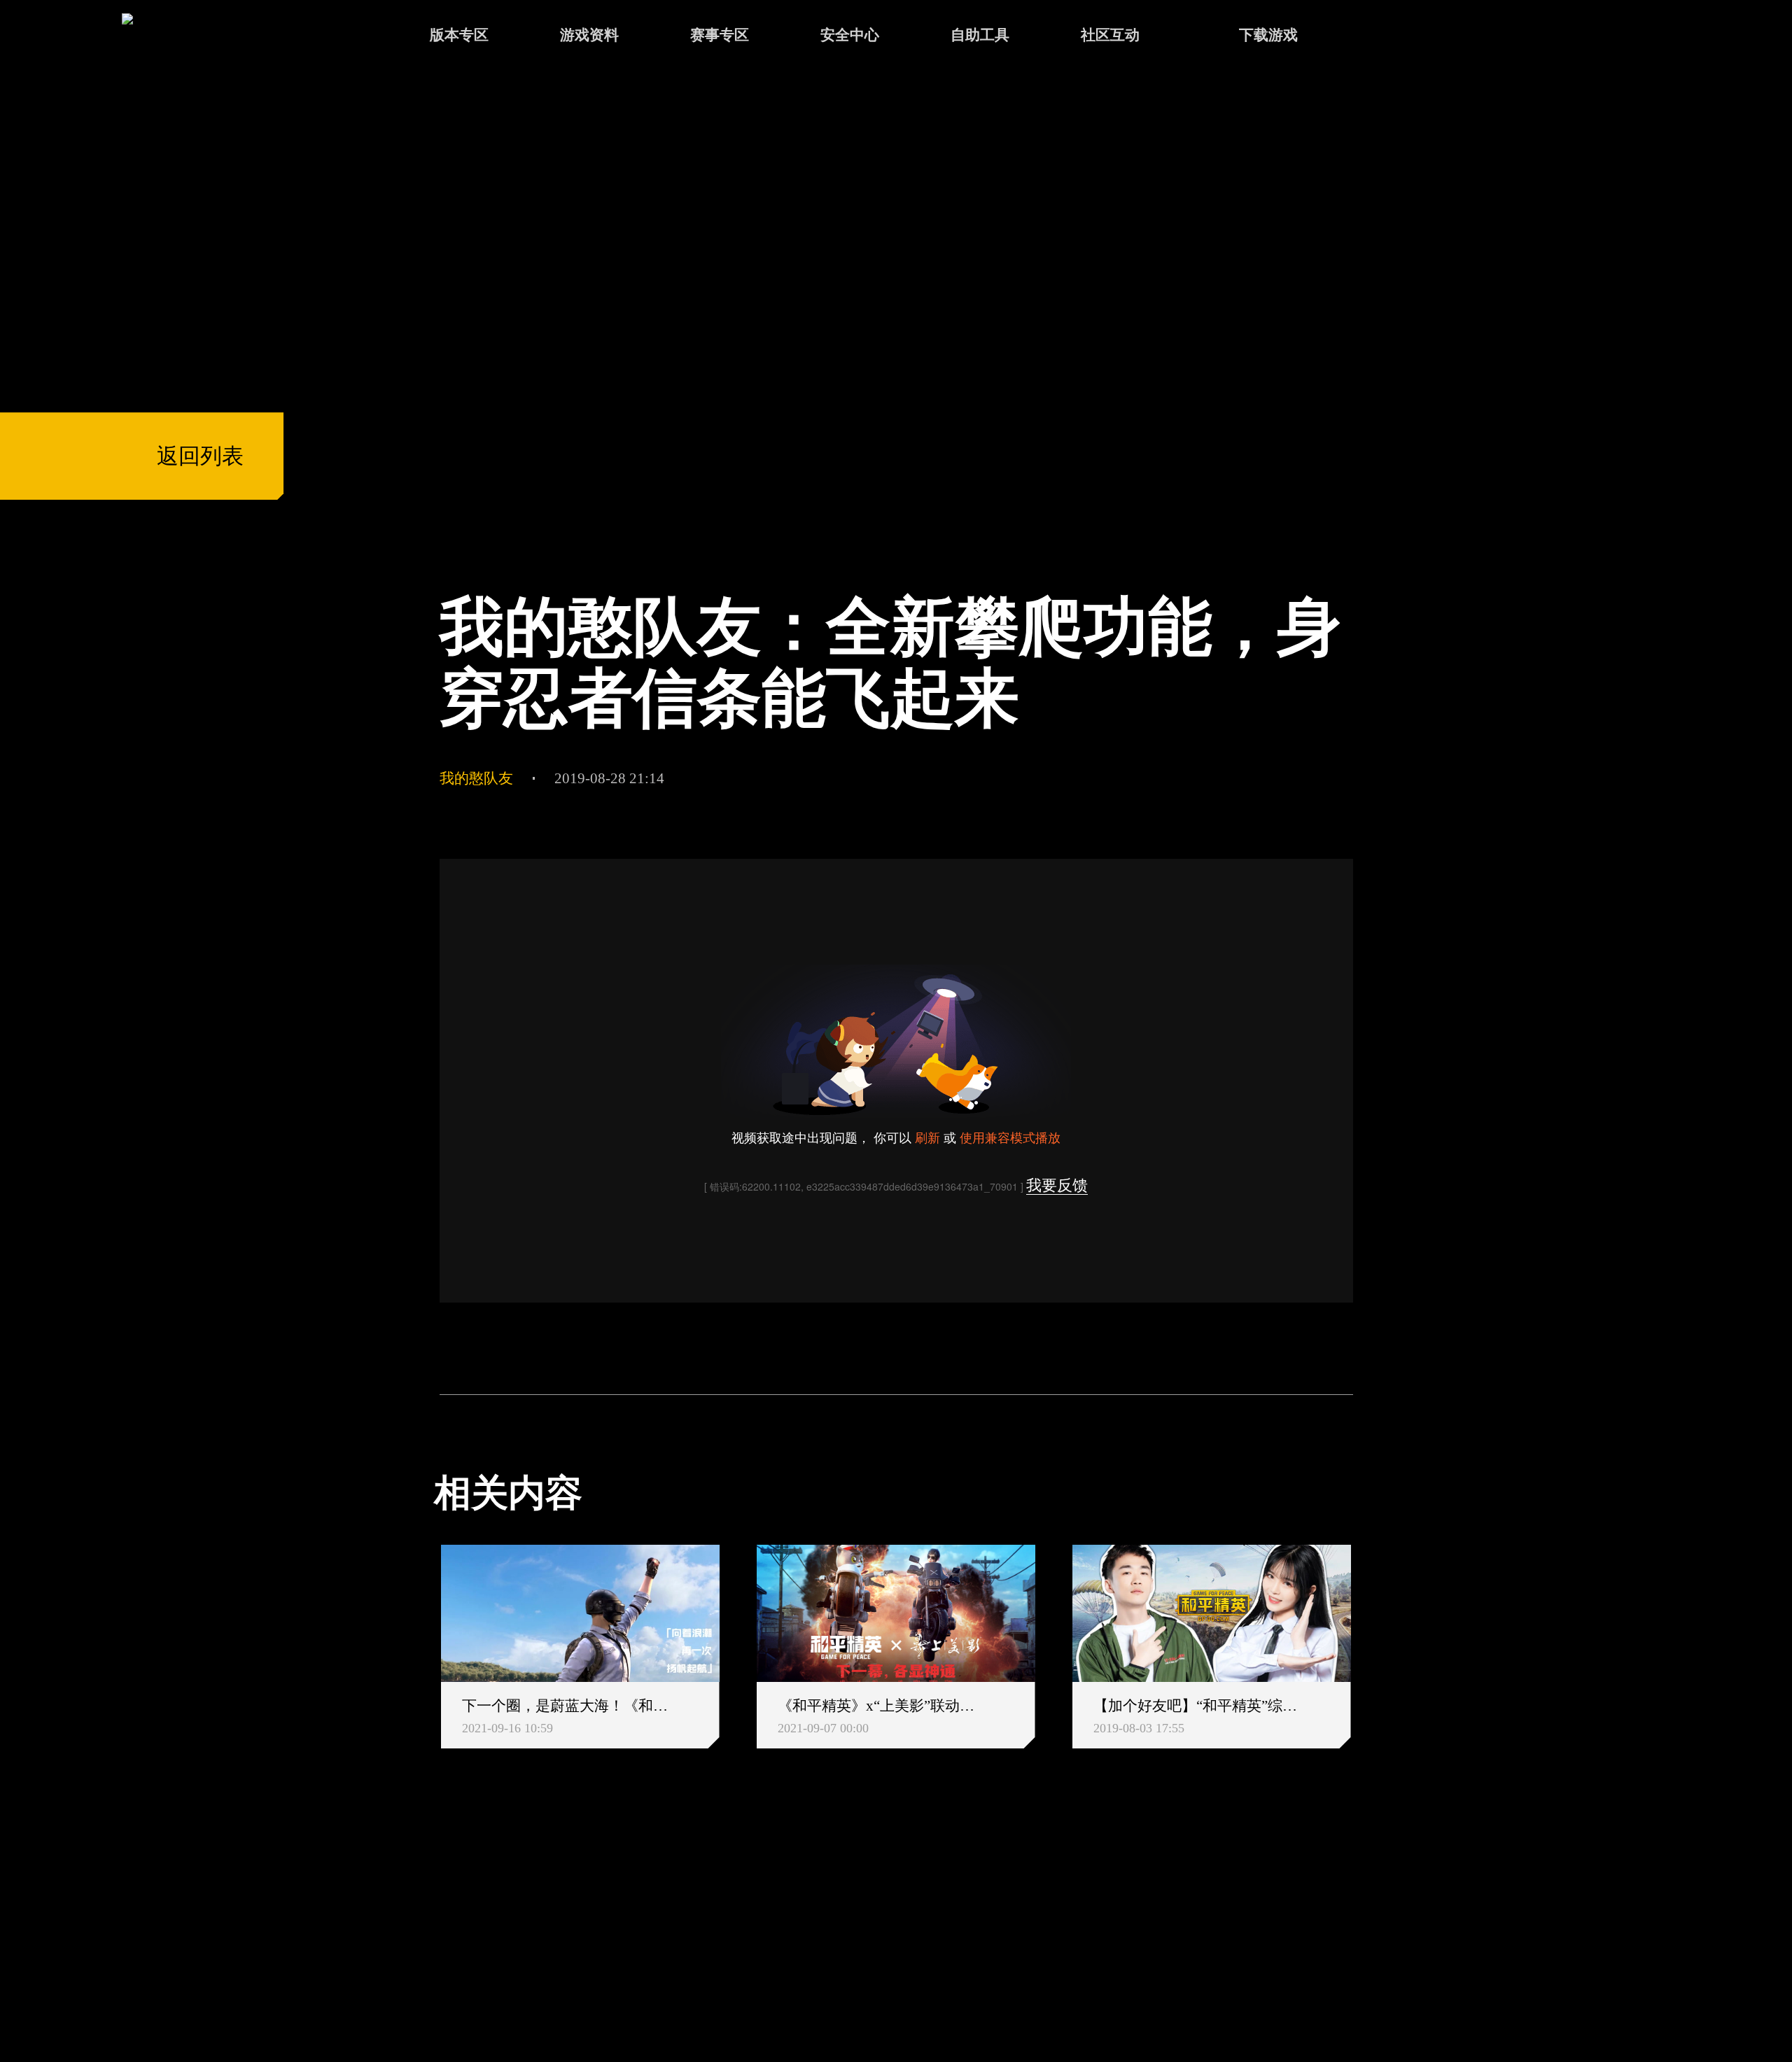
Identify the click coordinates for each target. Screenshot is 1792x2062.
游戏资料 (589, 35)
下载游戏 (1268, 35)
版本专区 (459, 35)
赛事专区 (720, 35)
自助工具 (980, 35)
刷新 (927, 1137)
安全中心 (850, 35)
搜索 (1394, 37)
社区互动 (1110, 35)
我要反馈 (1057, 1185)
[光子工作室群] (415, 1923)
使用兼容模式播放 (1010, 1137)
